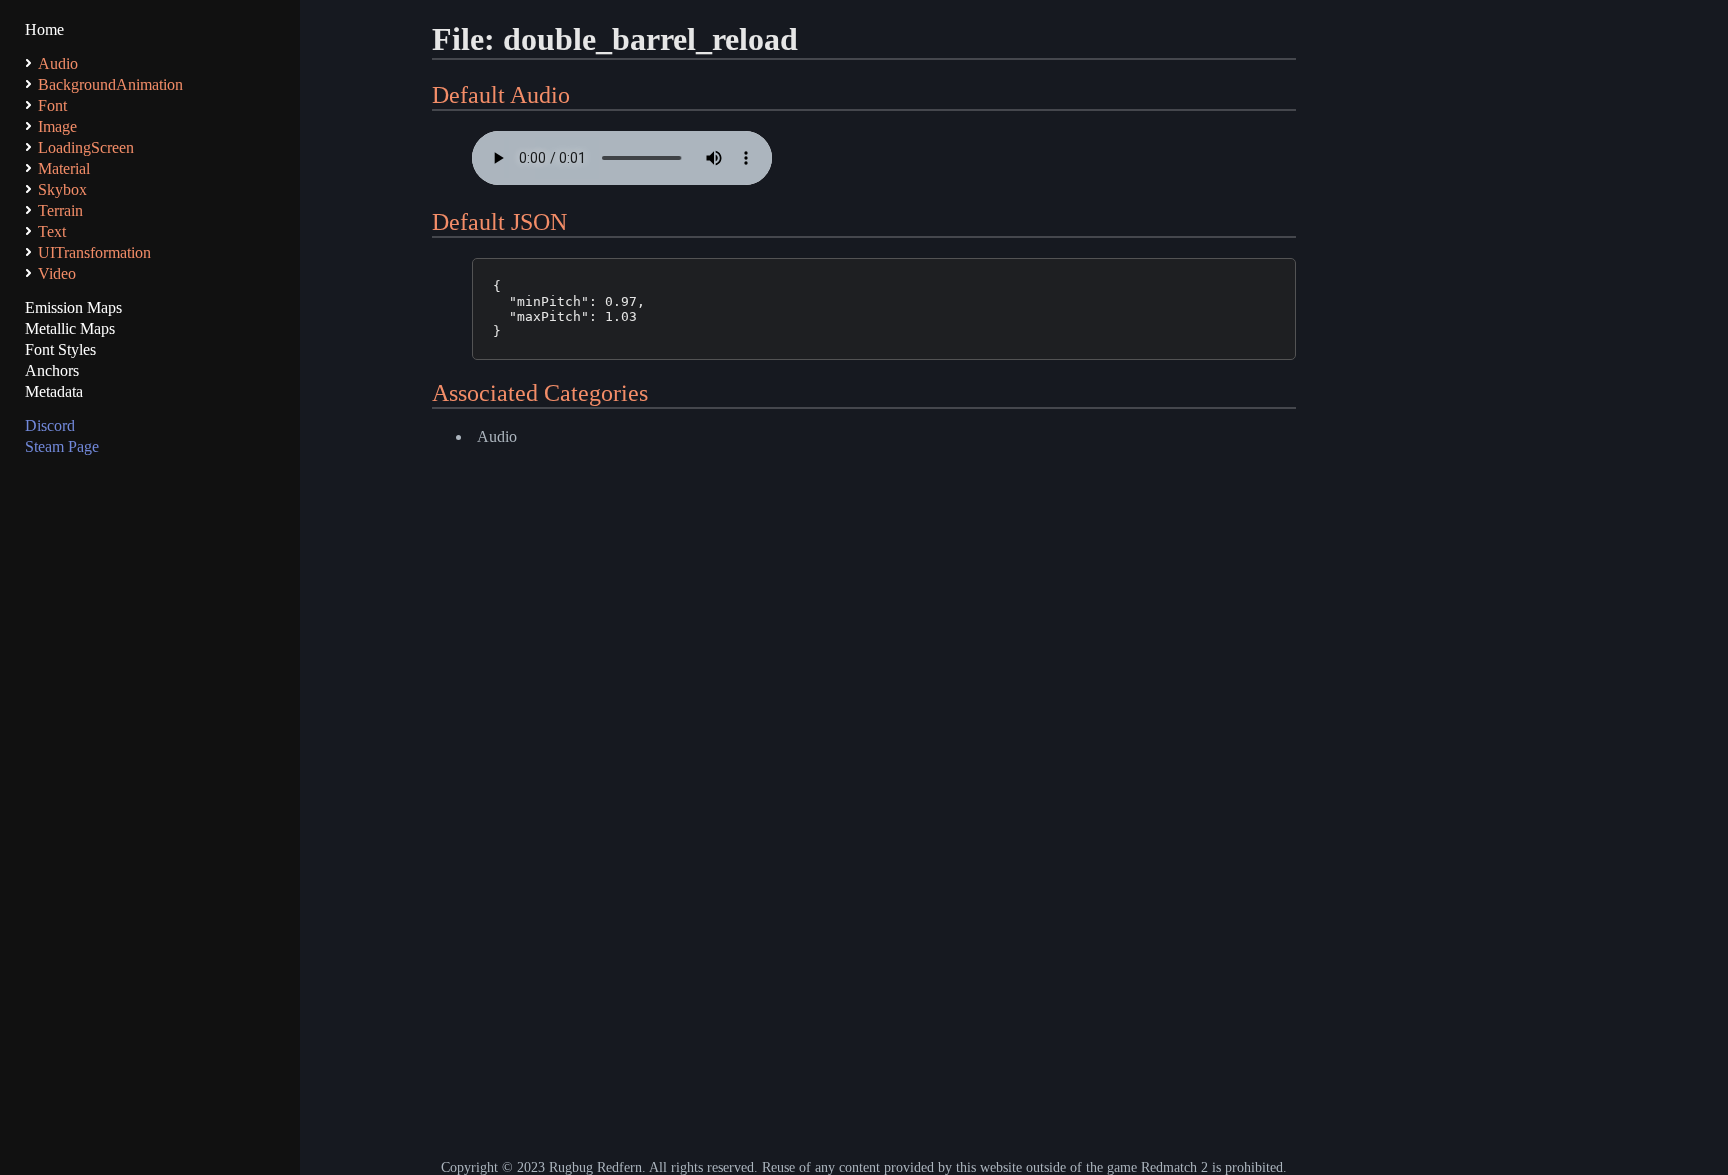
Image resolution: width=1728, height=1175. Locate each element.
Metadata (54, 391)
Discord (50, 425)
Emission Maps (73, 307)
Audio (497, 436)
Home (44, 29)
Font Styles (60, 349)
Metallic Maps (70, 328)
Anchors (52, 370)
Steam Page (62, 446)
